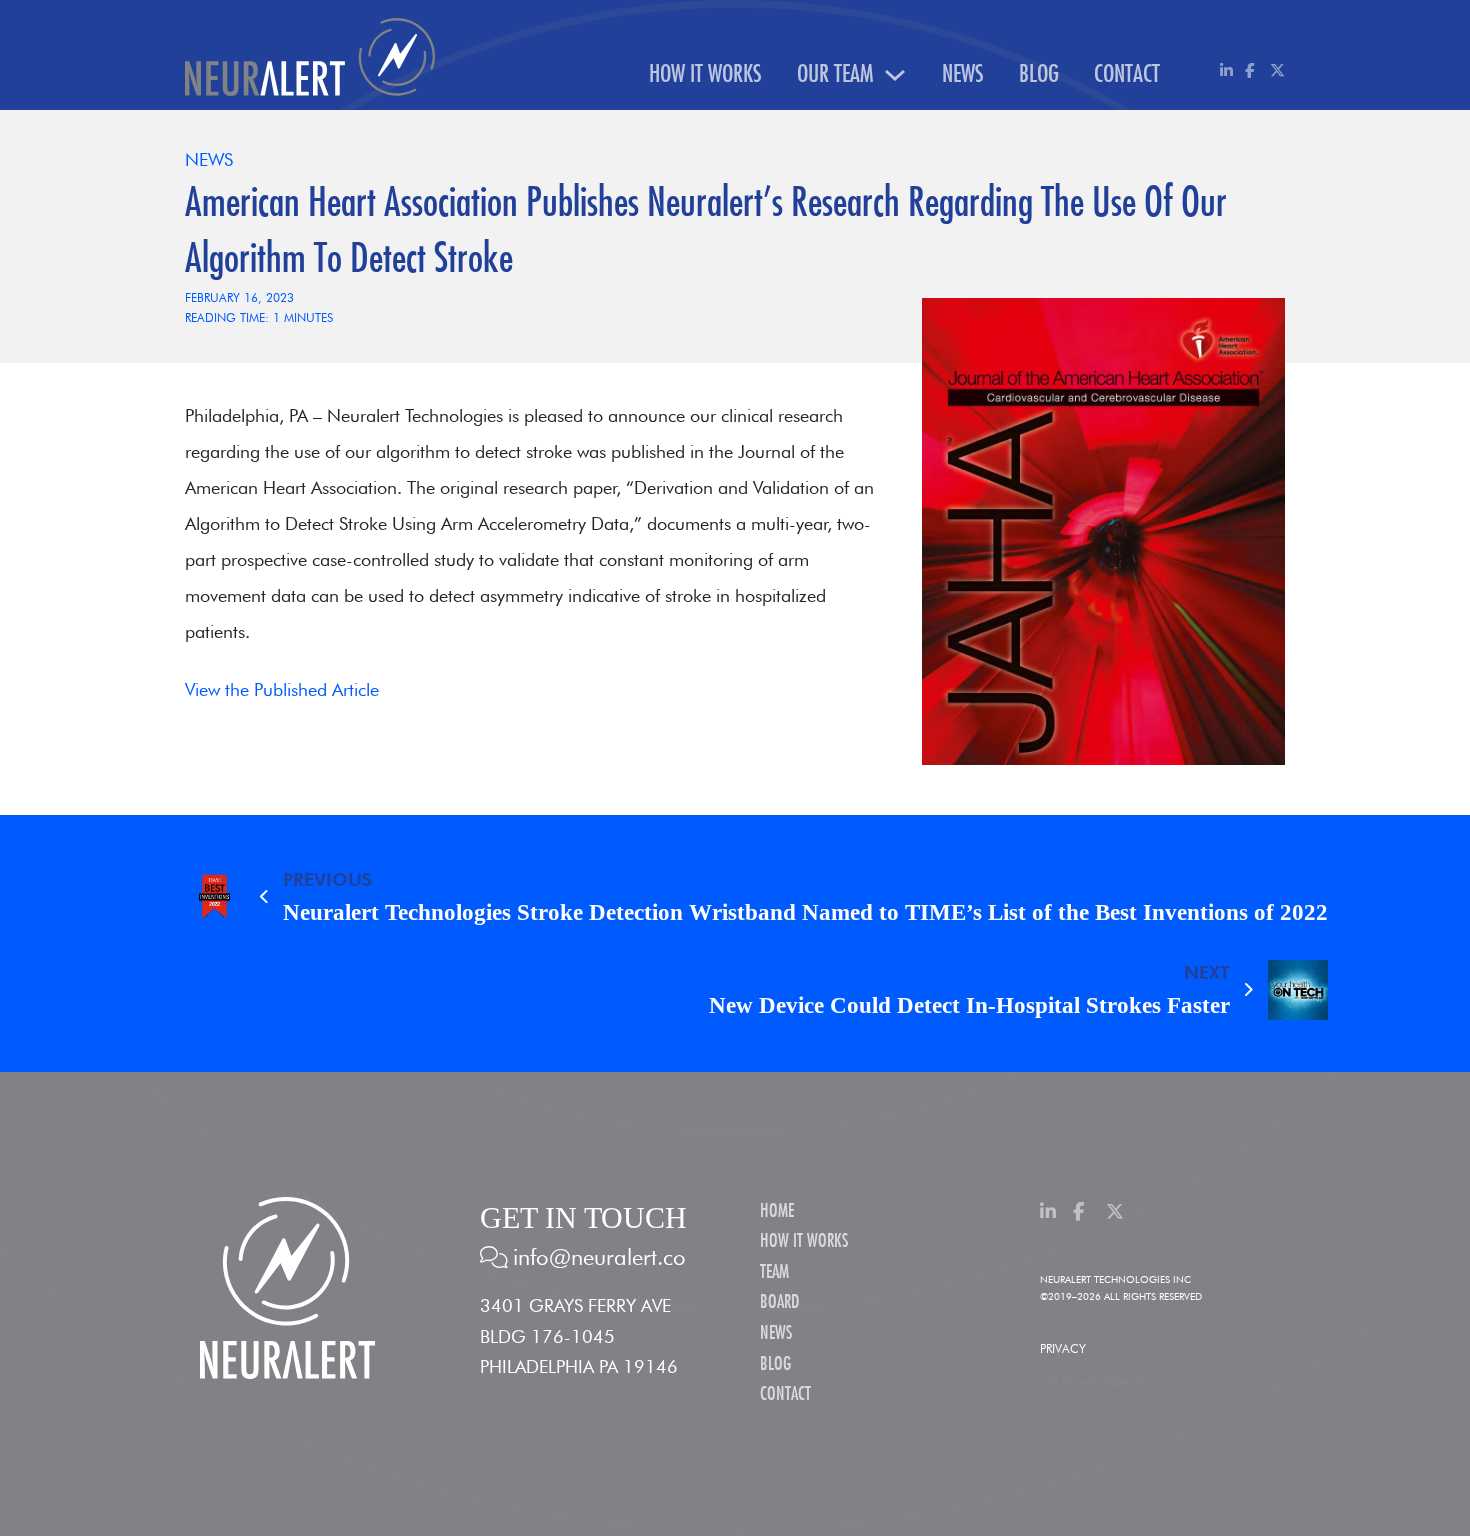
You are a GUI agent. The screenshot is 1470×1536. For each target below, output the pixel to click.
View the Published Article (282, 689)
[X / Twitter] (1277, 70)
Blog (1039, 74)
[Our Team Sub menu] (895, 75)
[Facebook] (1252, 70)
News (963, 74)
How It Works (705, 74)
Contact (1127, 74)
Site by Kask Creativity (1096, 1382)
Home (777, 1211)
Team (774, 1272)
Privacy (1063, 1348)
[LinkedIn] (1227, 70)
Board (779, 1302)
